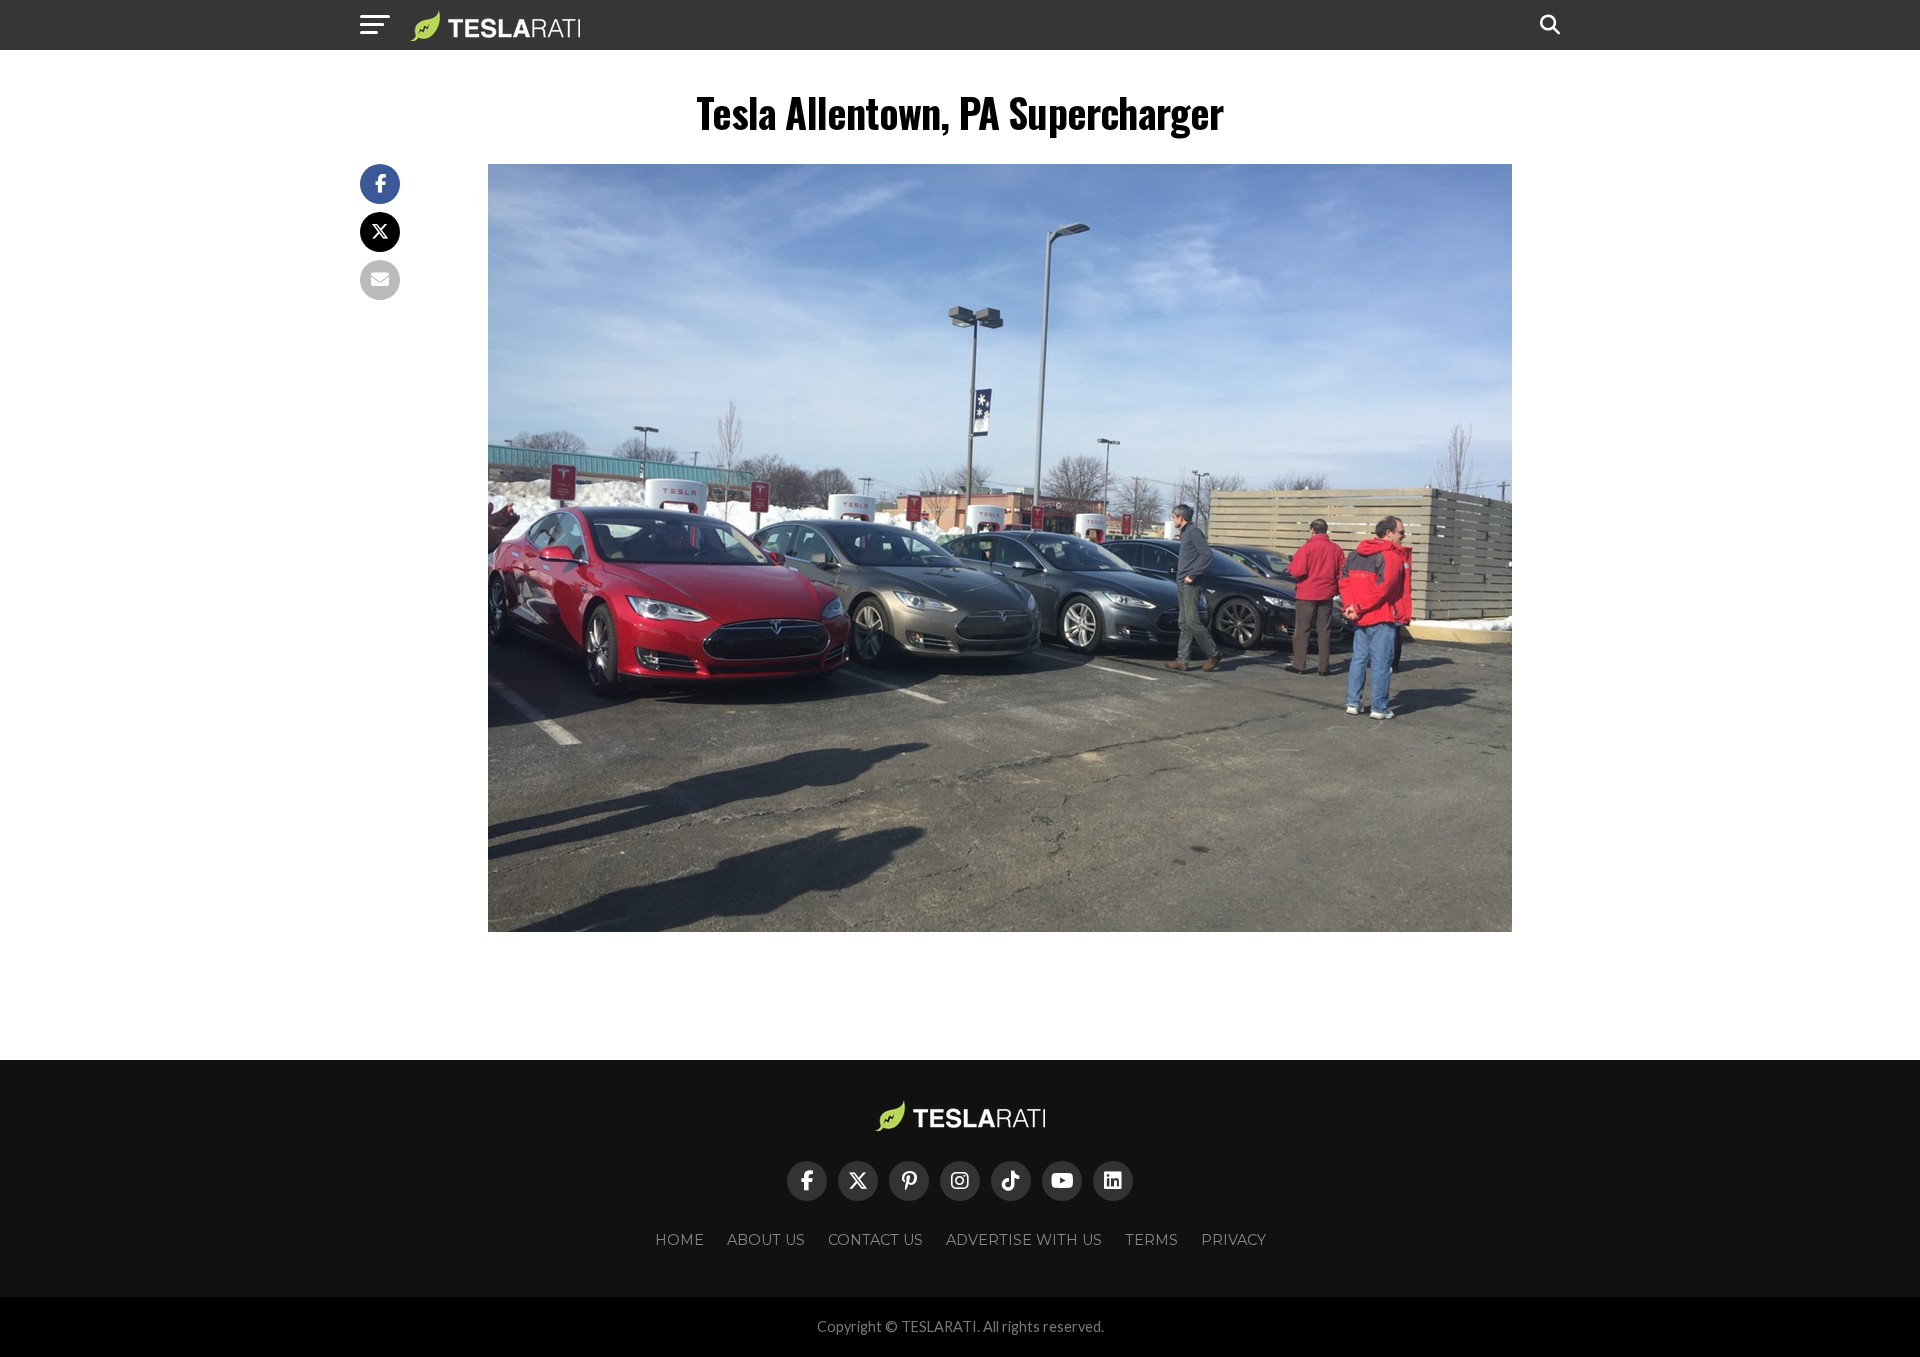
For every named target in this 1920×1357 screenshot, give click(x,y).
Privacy (1233, 1240)
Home (679, 1240)
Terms (1151, 1240)
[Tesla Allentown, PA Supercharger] (1000, 926)
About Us (766, 1240)
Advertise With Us (1024, 1240)
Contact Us (875, 1240)
